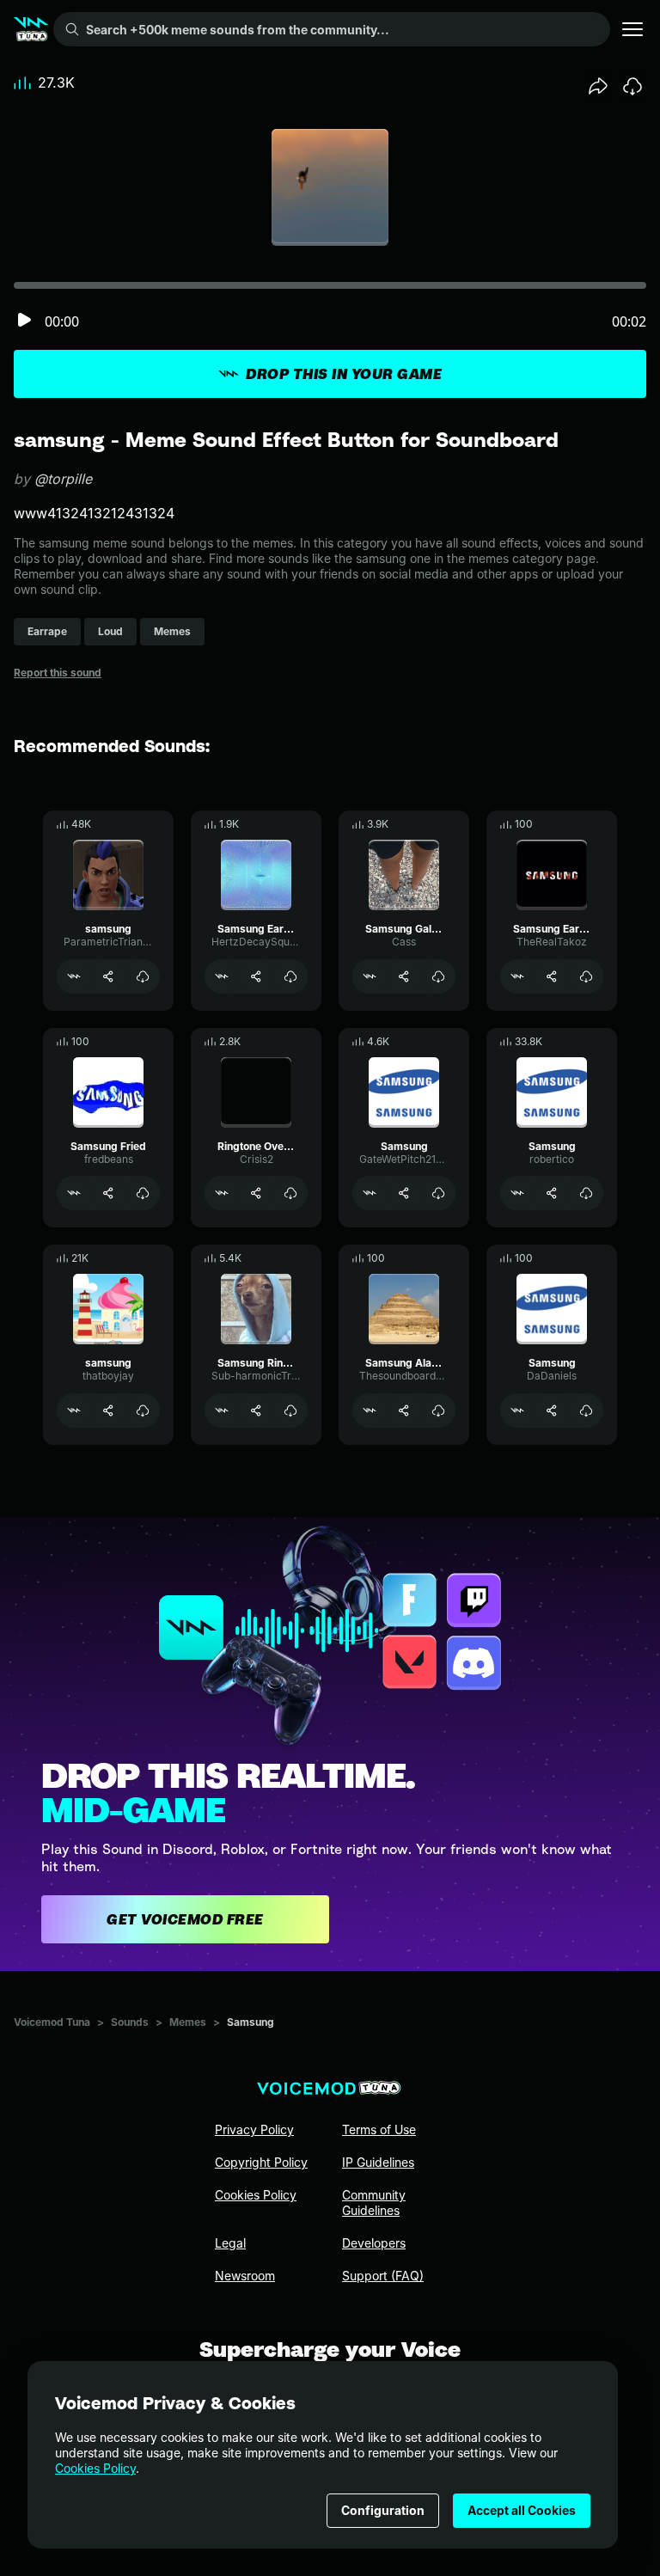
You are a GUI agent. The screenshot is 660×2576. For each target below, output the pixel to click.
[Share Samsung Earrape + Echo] (256, 976)
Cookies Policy (95, 2468)
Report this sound (58, 673)
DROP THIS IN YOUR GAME (344, 374)
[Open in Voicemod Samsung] (370, 1193)
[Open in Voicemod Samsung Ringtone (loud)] (222, 1410)
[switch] (24, 321)
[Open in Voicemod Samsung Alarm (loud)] (370, 1410)
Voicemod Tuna (52, 2022)
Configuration (383, 2510)
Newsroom (245, 2276)
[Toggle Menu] (632, 29)
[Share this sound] (598, 86)
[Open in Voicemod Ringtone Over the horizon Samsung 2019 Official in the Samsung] (222, 1193)
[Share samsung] (108, 976)
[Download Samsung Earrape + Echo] (290, 976)
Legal (230, 2243)
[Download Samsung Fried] (143, 1193)
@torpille (63, 479)
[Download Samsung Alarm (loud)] (438, 1410)
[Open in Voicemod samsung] (74, 976)
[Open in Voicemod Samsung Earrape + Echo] (222, 976)
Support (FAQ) (383, 2276)
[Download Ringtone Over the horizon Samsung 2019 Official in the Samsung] (290, 1193)
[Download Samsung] (438, 1193)
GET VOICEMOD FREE (185, 1919)
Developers (374, 2243)
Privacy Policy (254, 2129)
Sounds (130, 2022)
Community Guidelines (374, 2203)
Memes (188, 2022)
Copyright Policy (261, 2162)
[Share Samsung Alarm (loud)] (404, 1410)
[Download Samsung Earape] (586, 976)
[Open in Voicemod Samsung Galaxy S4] (370, 976)
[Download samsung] (143, 976)
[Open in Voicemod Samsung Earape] (517, 976)
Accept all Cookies (522, 2510)
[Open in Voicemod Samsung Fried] (74, 1193)
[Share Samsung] (404, 1193)
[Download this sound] (632, 86)
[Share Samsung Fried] (108, 1193)
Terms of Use (379, 2129)
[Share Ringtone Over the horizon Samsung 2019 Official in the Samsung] (256, 1193)
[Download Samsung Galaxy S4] (438, 976)
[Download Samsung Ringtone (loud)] (290, 1410)
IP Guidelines (378, 2162)
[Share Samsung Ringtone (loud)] (256, 1410)
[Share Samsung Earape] (552, 976)
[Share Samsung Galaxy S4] (404, 976)
